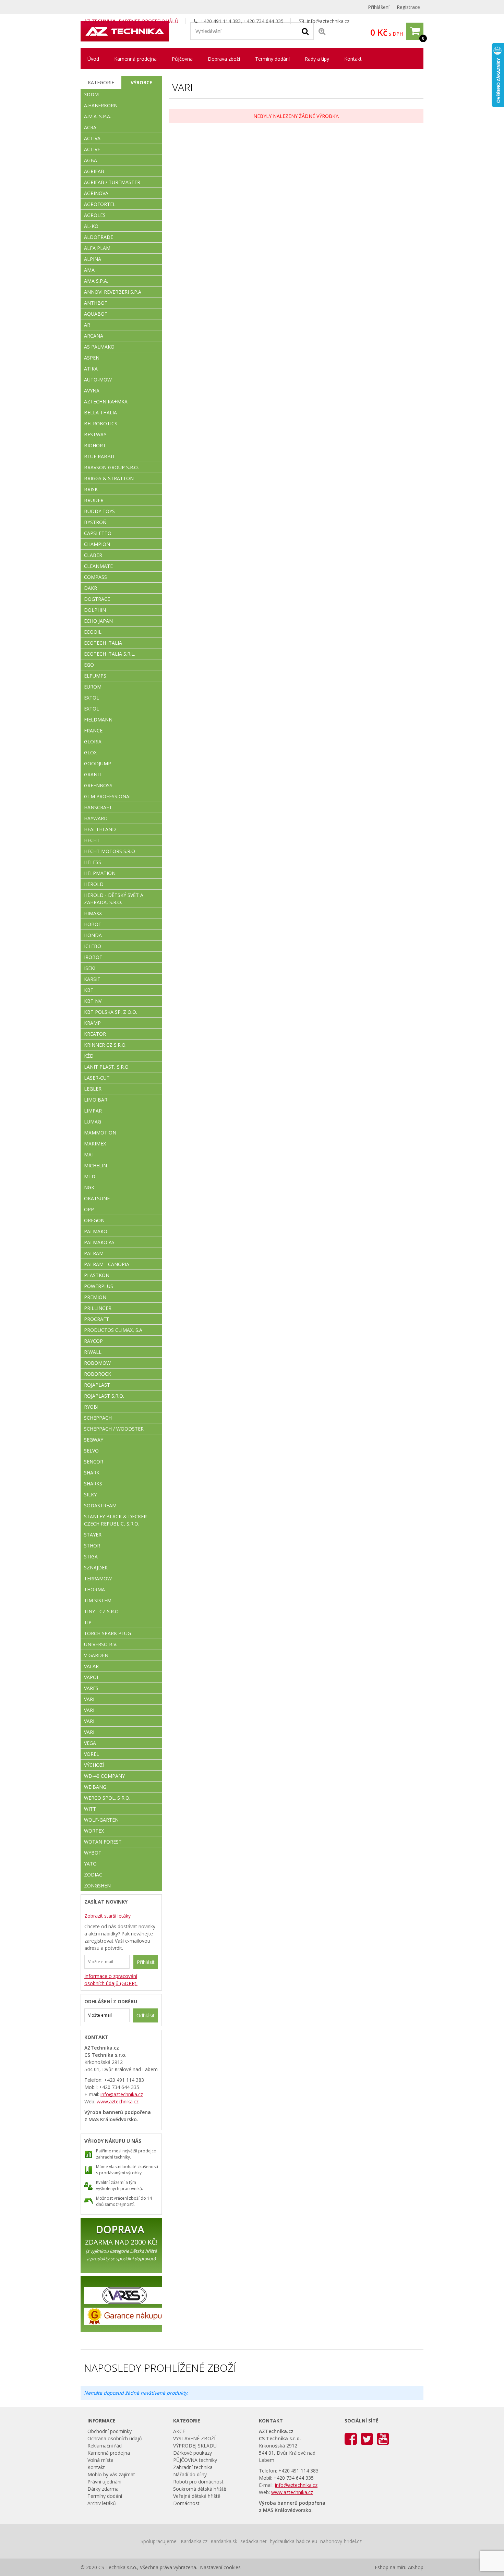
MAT (89, 1155)
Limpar (93, 1111)
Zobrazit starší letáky (107, 1916)
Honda (93, 935)
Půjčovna (182, 59)
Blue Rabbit (100, 456)
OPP (89, 1209)
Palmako (96, 1231)
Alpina (93, 259)
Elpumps (95, 676)
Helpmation (100, 873)
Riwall (93, 1352)
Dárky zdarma (103, 2489)
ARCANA (94, 336)
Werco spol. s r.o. (107, 1798)
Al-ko (91, 226)
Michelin (95, 1165)
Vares (91, 1688)
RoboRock (98, 1374)
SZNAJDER (96, 1568)
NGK (89, 1187)
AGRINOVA (96, 193)
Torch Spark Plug (107, 1633)
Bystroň (95, 522)
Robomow (97, 1363)
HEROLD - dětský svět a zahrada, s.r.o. (114, 899)
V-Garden (96, 1655)
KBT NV (93, 1001)
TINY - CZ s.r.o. (102, 1611)
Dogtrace (97, 599)
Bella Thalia (100, 412)
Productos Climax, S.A (113, 1330)
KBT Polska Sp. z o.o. (111, 1012)
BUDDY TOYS (99, 511)
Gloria (93, 742)
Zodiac (93, 1875)
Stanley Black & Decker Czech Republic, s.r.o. (115, 1520)
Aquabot (96, 314)
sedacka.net (254, 2541)
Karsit (92, 979)
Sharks (93, 1484)
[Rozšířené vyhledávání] (322, 31)
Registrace (408, 7)
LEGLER (93, 1089)
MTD (90, 1176)
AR (87, 325)
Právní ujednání (104, 2482)
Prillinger (98, 1308)
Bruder (94, 500)
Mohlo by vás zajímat (111, 2474)
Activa (92, 138)
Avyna (92, 391)
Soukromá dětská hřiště (200, 2489)
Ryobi (91, 1407)
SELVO (91, 1451)
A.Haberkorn (101, 105)
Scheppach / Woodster (114, 1429)
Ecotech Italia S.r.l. (110, 654)
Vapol (92, 1677)
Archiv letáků (102, 2503)
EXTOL (92, 709)
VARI (89, 1699)
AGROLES (95, 215)
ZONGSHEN (97, 1886)
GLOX (90, 752)
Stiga (91, 1557)
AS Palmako (99, 347)
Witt (90, 1809)
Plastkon (97, 1275)
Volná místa (100, 2460)
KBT (89, 990)
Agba (91, 160)
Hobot (93, 924)
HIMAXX (93, 913)
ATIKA (91, 369)
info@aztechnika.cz (328, 21)
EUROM (93, 687)
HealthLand (100, 829)
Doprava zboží (224, 59)
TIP (88, 1622)
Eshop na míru (391, 2567)
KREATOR (95, 1034)
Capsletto (98, 533)
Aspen (92, 358)
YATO (90, 1864)
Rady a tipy (317, 59)
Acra (90, 127)
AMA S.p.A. (96, 281)
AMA (89, 270)
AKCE (179, 2431)
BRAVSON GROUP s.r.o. (111, 467)
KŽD (89, 1056)
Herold (94, 884)
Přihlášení (379, 7)
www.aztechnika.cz (118, 2101)
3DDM (91, 94)
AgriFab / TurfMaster (112, 182)
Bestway (95, 434)
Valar (91, 1666)
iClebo (93, 946)
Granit (93, 774)
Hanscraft (98, 807)
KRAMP (92, 1023)
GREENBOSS (98, 785)
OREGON (94, 1220)
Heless (93, 862)
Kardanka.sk (224, 2541)
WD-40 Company (104, 1776)
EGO (89, 665)
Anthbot (96, 303)
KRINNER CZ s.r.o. (105, 1045)
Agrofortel (100, 204)
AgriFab (94, 171)
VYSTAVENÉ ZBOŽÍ (194, 2438)
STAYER (93, 1535)
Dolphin (95, 610)
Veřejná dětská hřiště (197, 2496)
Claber (93, 555)
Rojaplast (97, 1385)
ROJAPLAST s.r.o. (104, 1396)
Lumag (93, 1122)
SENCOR (94, 1462)
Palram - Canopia (107, 1264)
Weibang (95, 1787)
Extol (92, 698)
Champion (97, 544)
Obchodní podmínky (110, 2431)
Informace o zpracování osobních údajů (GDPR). (111, 1980)
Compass (95, 577)
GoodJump (98, 763)
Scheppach (98, 1418)
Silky (90, 1494)
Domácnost (186, 2503)
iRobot (93, 957)
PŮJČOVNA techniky (195, 2460)
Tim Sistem (98, 1600)
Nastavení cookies (220, 2567)
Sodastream (100, 1505)
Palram (94, 1253)
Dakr (91, 588)
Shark (92, 1473)
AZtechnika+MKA (106, 402)
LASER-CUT (97, 1078)
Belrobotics (101, 423)
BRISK (91, 489)
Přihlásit (146, 1962)
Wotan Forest (103, 1842)
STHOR (92, 1546)
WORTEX (94, 1831)
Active (92, 149)
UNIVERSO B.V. (101, 1644)
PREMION (95, 1297)
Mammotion (100, 1133)
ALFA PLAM (97, 248)
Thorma (94, 1589)
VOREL (92, 1754)
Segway (94, 1440)
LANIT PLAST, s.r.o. (107, 1067)
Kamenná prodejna (135, 59)
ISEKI (90, 968)
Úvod (93, 59)
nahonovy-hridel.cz (341, 2541)
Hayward (96, 818)
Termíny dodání (272, 59)
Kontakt (353, 59)
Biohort (95, 445)
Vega (90, 1743)
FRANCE (93, 731)
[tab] (101, 83)
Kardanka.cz (194, 2541)
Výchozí (94, 1765)
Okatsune (97, 1198)
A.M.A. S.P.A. (98, 116)
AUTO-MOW (98, 380)
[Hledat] (305, 31)
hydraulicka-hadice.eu (293, 2541)
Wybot (93, 1853)
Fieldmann (98, 720)
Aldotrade (99, 237)
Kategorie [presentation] (101, 82)
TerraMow (98, 1578)
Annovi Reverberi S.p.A (113, 292)
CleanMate (98, 566)
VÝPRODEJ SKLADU (195, 2446)
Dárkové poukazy (193, 2453)
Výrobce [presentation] (141, 82)
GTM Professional (108, 796)
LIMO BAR (96, 1100)
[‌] (351, 2438)
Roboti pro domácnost (198, 2482)
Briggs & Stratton (109, 478)
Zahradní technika (193, 2467)
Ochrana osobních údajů (115, 2438)
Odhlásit (146, 2015)
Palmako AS (99, 1242)
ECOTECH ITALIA (103, 643)
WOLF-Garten (101, 1820)
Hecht (92, 840)
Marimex (95, 1144)
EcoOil (93, 632)
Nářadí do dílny (190, 2474)
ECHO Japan (98, 621)
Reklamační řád (105, 2446)
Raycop (93, 1341)
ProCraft (97, 1319)
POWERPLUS (99, 1286)
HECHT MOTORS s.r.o (110, 851)
